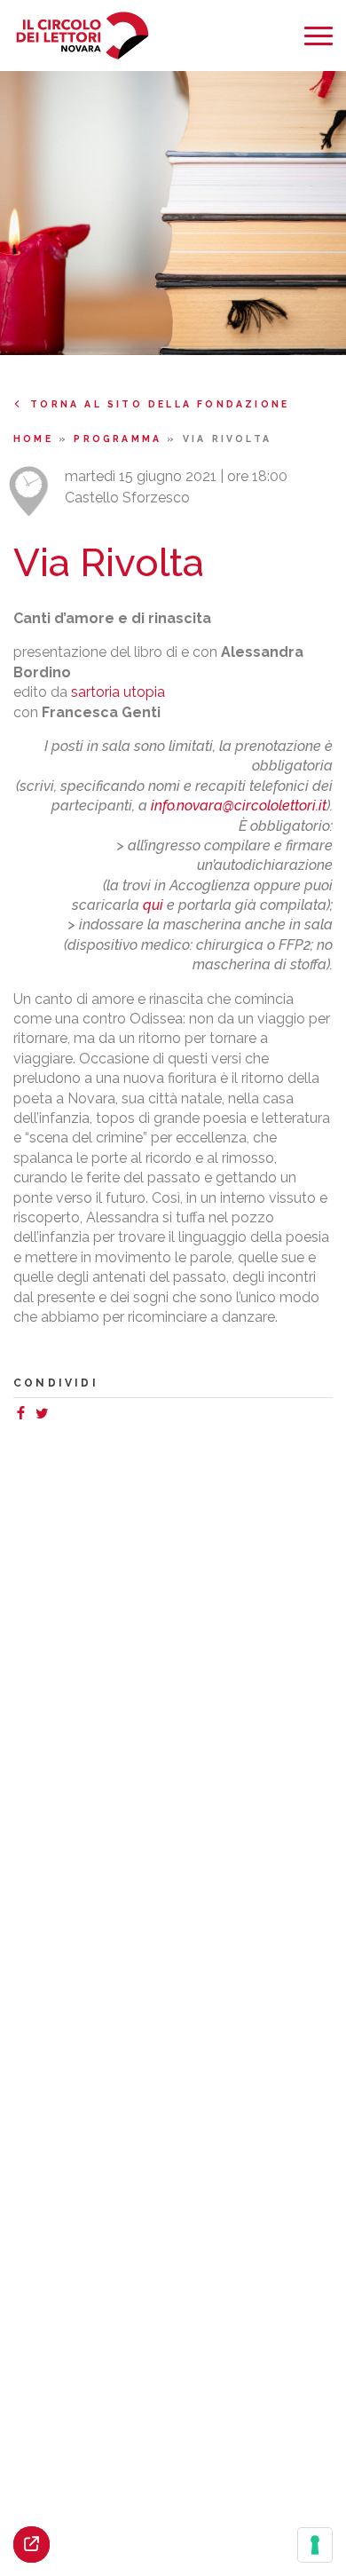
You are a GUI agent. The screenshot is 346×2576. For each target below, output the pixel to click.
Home (36, 439)
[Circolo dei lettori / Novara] (82, 36)
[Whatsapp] (59, 1415)
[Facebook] (24, 1415)
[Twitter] (45, 1415)
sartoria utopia (118, 692)
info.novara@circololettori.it (239, 806)
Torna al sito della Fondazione (160, 404)
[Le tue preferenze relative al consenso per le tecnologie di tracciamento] (315, 2545)
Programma (120, 439)
